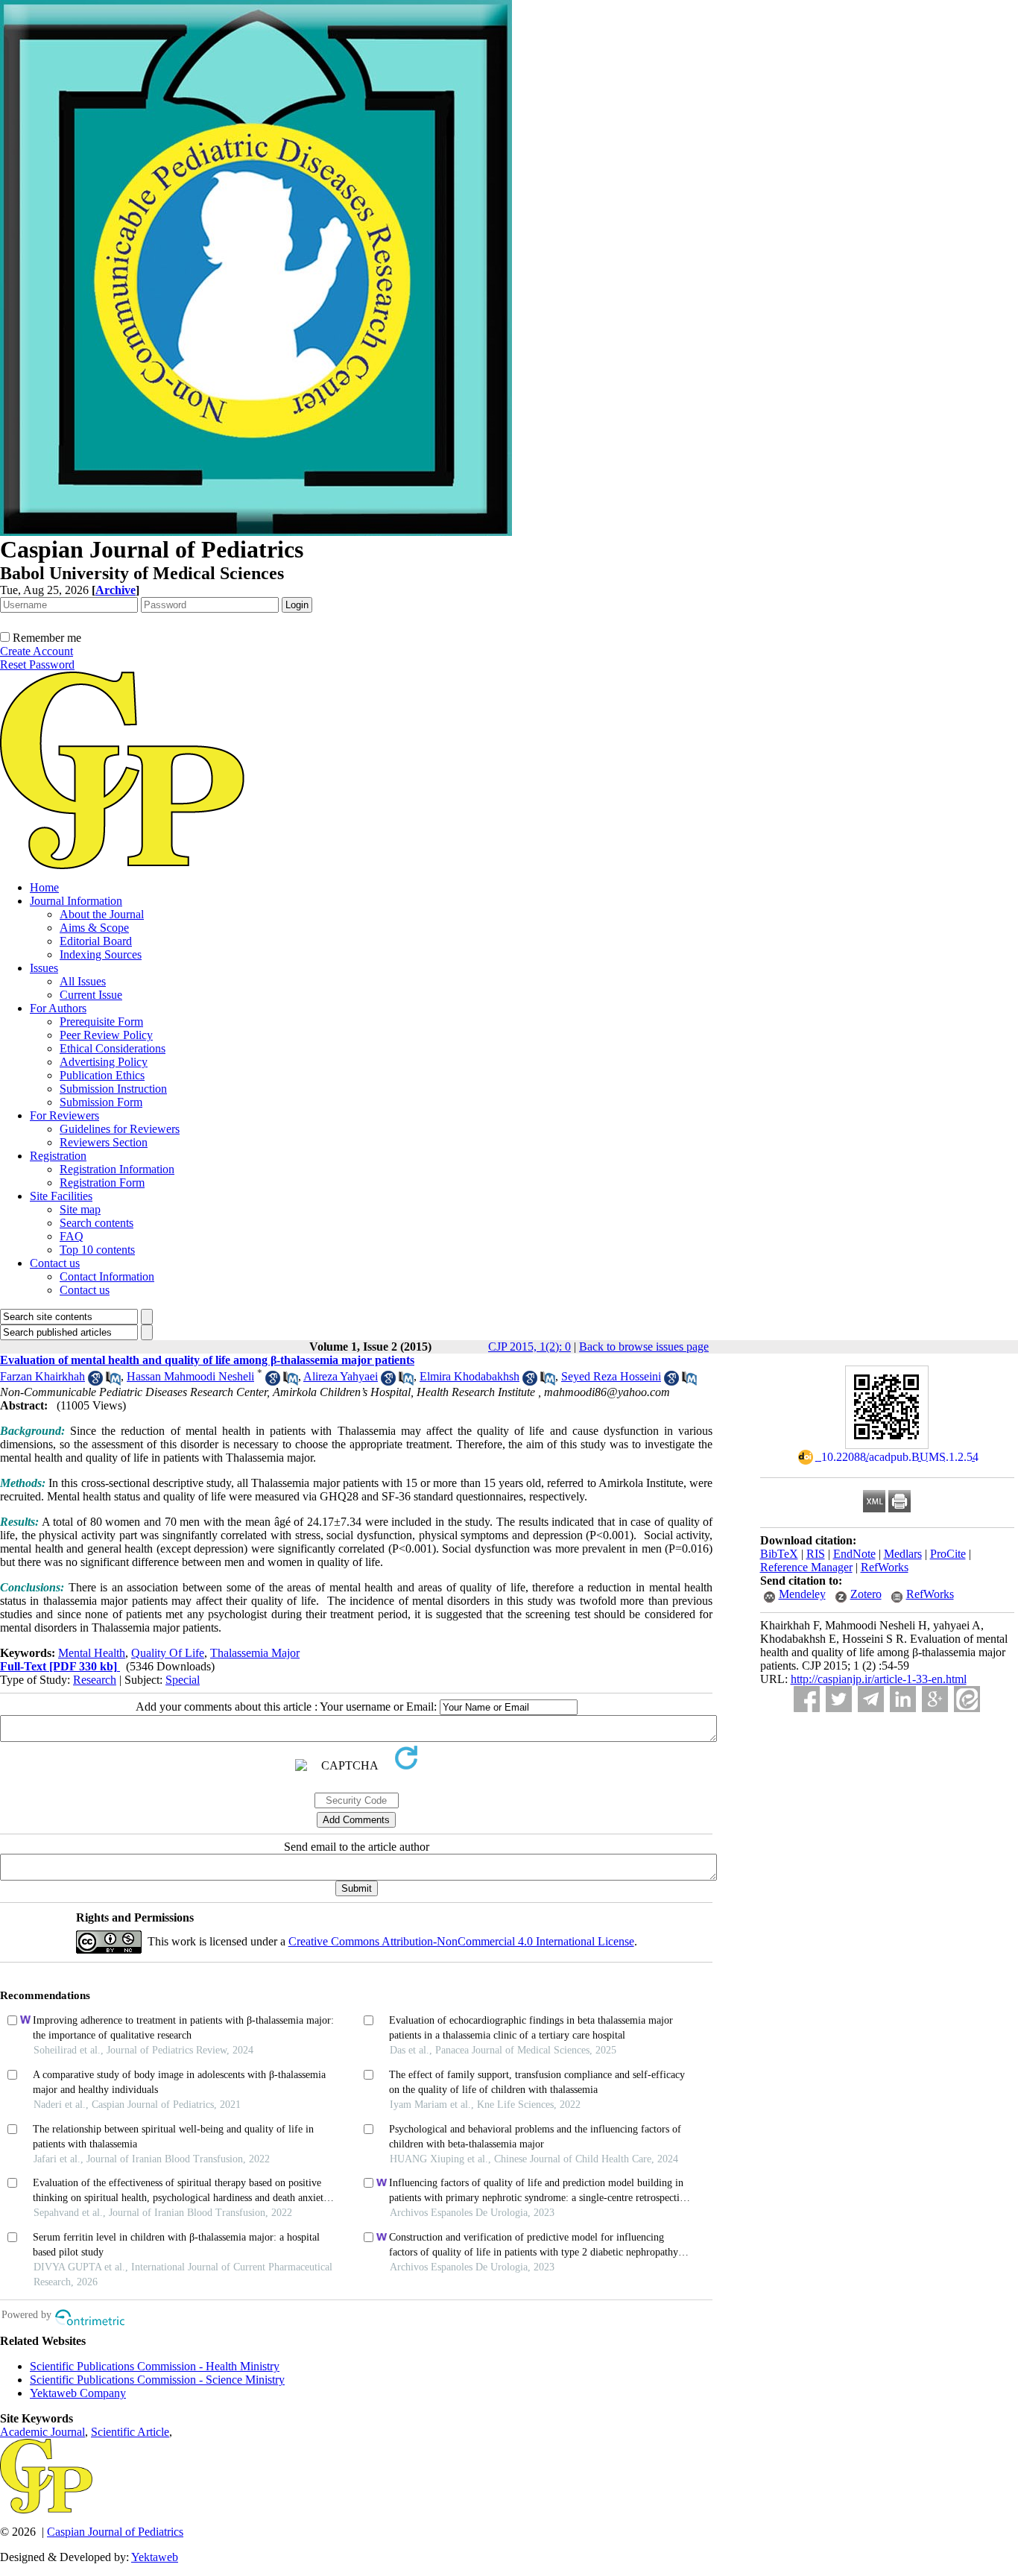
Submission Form (101, 1102)
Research (95, 1680)
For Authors (58, 1008)
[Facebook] (807, 1699)
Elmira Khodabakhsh (470, 1376)
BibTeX (779, 1554)
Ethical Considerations (113, 1048)
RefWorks (885, 1567)
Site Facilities (61, 1196)
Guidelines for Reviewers (120, 1129)
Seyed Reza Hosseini (611, 1376)
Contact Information (107, 1276)
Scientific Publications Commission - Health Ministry (155, 2366)
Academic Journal (42, 2432)
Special (183, 1680)
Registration (58, 1156)
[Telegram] (871, 1699)
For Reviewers (64, 1115)
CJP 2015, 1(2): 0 (529, 1347)
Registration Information (117, 1169)
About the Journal (102, 914)
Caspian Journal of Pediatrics (115, 2532)
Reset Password (37, 664)
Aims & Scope (94, 928)
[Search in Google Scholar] (95, 1382)
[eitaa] (967, 1699)
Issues (44, 968)
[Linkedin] (903, 1699)
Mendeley (802, 1594)
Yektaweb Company (78, 2393)
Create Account (37, 651)
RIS (816, 1554)
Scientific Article (130, 2432)
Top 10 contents (97, 1250)
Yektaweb (155, 2557)
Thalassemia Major (255, 1653)
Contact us (55, 1263)
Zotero (866, 1594)
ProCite (948, 1554)
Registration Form (102, 1183)
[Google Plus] (935, 1699)
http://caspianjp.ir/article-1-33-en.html (879, 1679)
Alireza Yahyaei (341, 1376)
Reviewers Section (104, 1142)
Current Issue (91, 995)
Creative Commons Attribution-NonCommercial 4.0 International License (461, 1941)
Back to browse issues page (644, 1347)
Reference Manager (806, 1567)
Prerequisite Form (101, 1022)
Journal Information (76, 901)
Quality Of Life (168, 1653)
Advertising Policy (104, 1062)
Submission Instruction (113, 1089)
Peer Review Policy (106, 1035)
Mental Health (92, 1653)
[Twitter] (839, 1699)
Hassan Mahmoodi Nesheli (190, 1376)
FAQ (72, 1236)
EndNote (854, 1554)
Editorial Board (96, 941)
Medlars (903, 1554)
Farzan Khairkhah (42, 1376)
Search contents (97, 1223)
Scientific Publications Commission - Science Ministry (157, 2380)
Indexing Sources (101, 954)
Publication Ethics (102, 1075)
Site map (80, 1209)
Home (44, 887)
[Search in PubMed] (113, 1382)
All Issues (83, 981)
